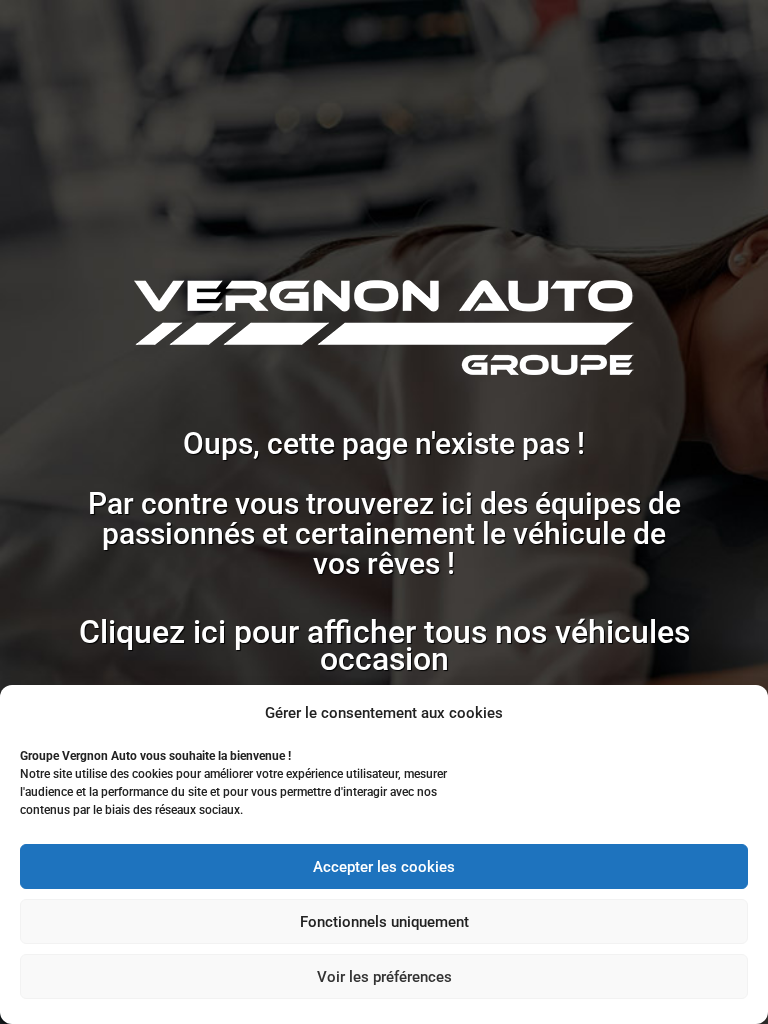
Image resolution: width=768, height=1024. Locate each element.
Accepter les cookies (384, 867)
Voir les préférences (384, 977)
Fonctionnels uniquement (384, 922)
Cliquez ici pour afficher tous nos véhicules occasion (384, 645)
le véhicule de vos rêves (489, 548)
